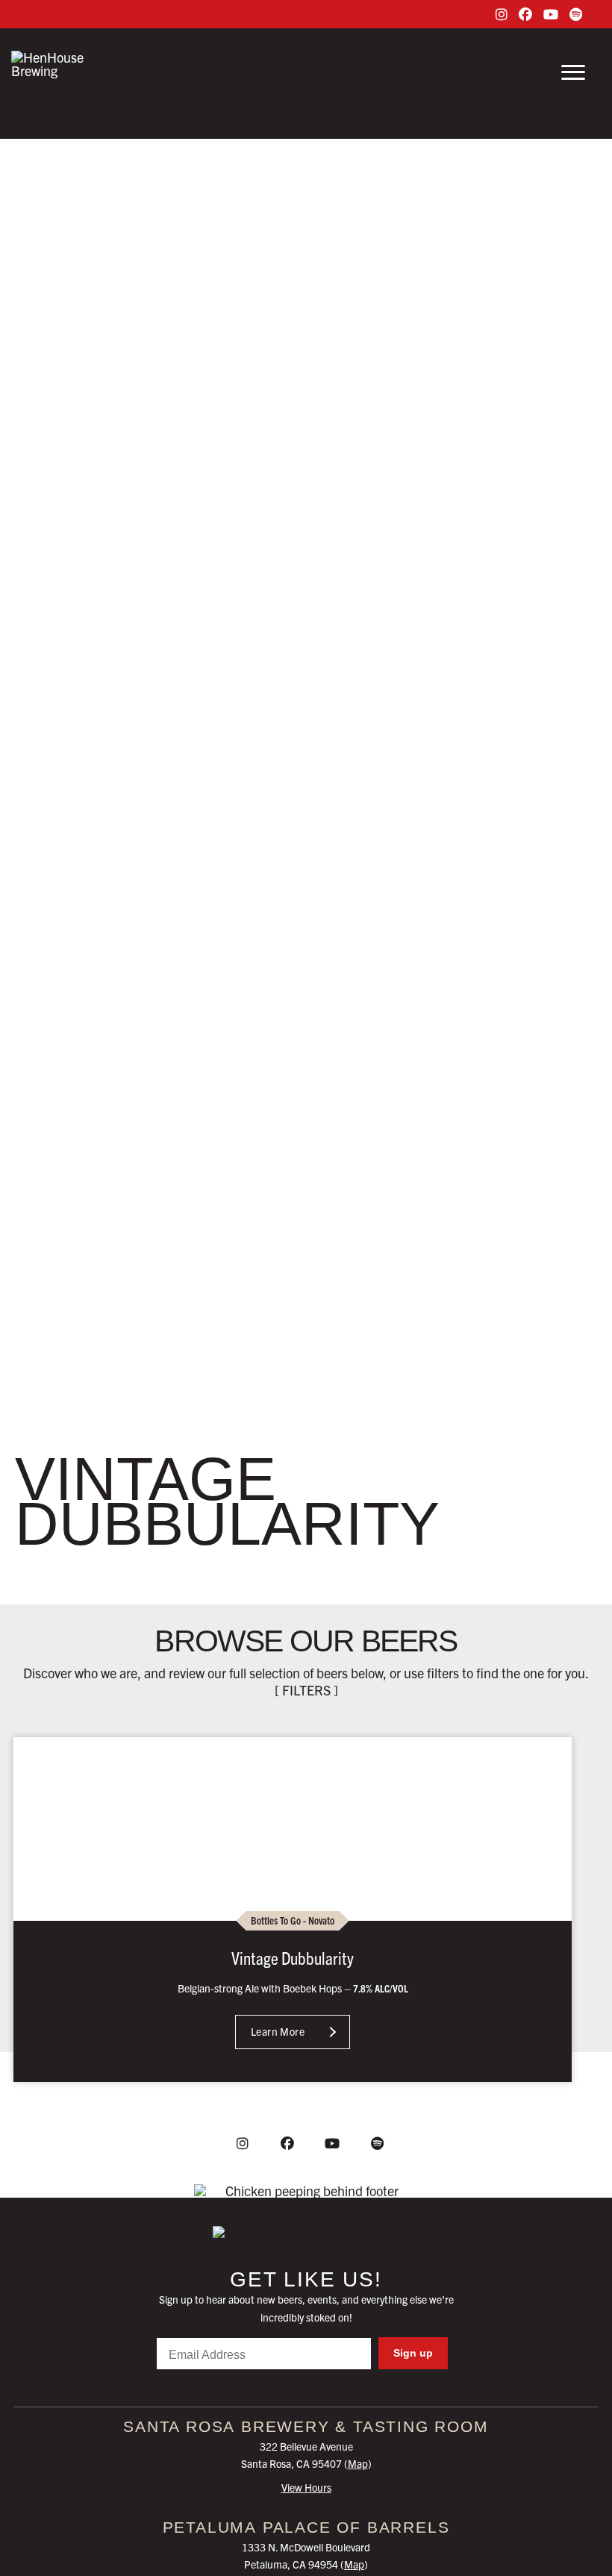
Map (358, 2463)
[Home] (306, 2232)
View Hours (306, 2487)
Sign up (413, 2353)
